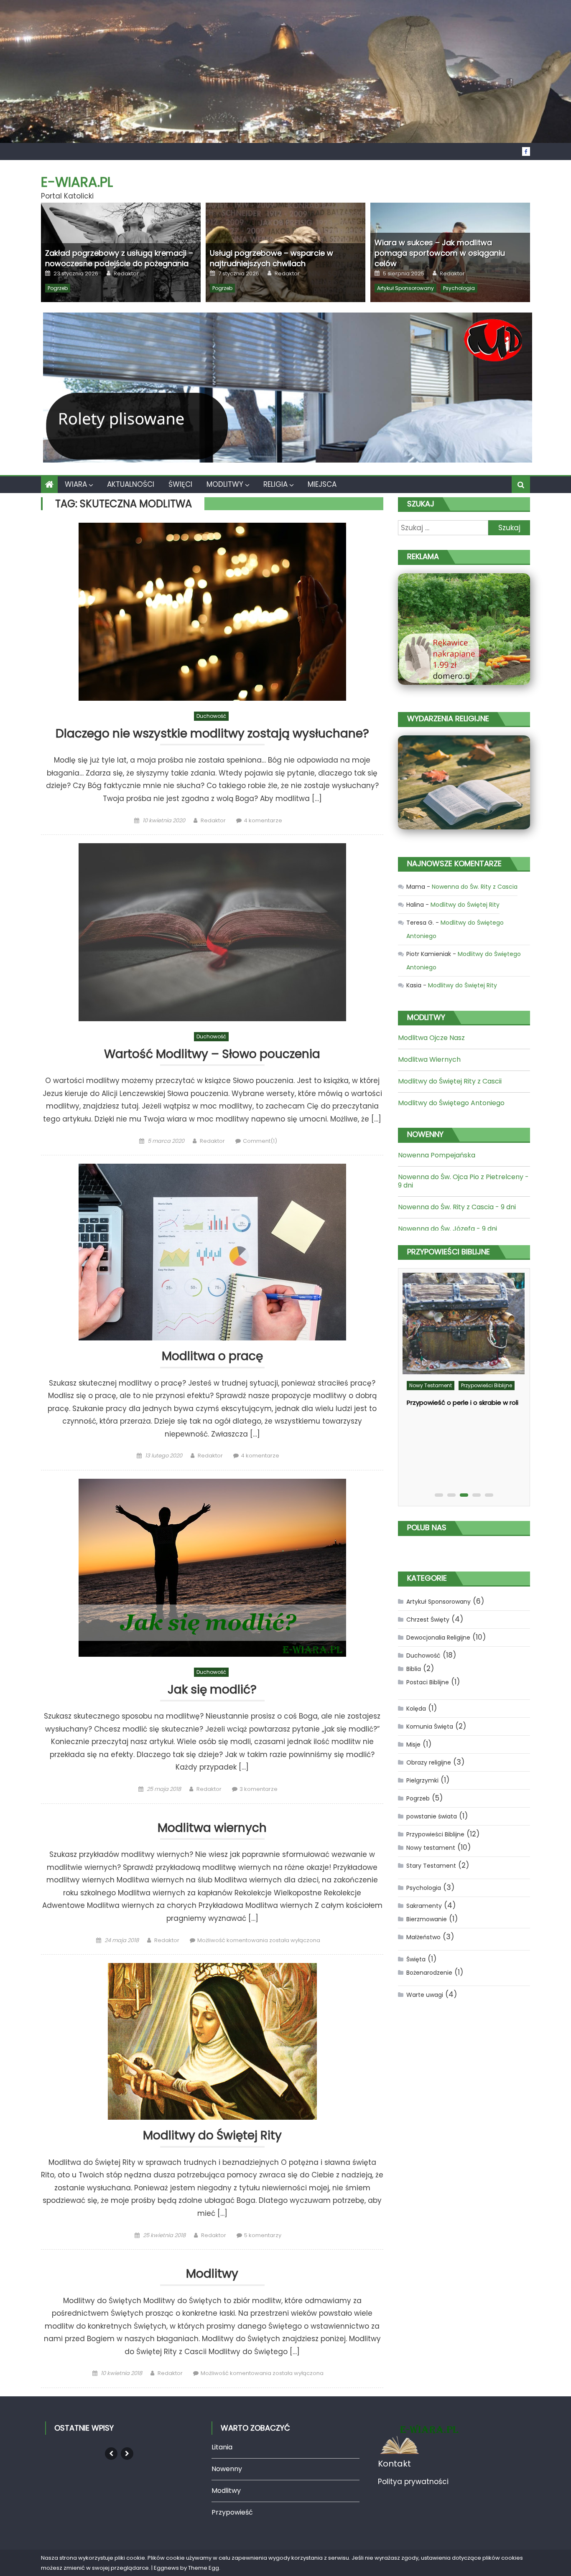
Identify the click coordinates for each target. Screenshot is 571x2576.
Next (127, 2454)
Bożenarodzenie (429, 1973)
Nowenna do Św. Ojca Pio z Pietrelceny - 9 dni (463, 1181)
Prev (111, 2454)
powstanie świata (432, 1816)
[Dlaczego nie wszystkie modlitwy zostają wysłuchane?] (212, 612)
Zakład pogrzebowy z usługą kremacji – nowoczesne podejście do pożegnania (119, 258)
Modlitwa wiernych (212, 1828)
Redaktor (126, 274)
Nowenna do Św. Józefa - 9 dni (447, 1229)
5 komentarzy (263, 2235)
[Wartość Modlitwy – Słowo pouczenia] (212, 932)
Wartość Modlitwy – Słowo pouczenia (212, 1054)
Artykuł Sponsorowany (405, 288)
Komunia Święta (430, 1727)
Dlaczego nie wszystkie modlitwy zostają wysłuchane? (212, 734)
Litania (222, 2447)
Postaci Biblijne (428, 1682)
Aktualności (131, 484)
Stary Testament (431, 1866)
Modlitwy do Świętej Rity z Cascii (450, 1081)
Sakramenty (424, 1906)
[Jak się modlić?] (212, 1568)
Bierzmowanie (427, 1919)
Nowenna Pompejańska (437, 1155)
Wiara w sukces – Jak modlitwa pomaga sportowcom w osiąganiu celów (440, 253)
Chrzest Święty (428, 1620)
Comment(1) (260, 1141)
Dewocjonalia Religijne (438, 1638)
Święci (180, 484)
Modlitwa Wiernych (429, 1059)
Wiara (76, 484)
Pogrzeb (58, 288)
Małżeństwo (423, 1937)
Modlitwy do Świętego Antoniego (451, 1103)
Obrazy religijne (429, 1762)
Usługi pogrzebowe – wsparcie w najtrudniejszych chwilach (271, 258)
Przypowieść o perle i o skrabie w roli (463, 1402)
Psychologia (459, 288)
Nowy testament (431, 1385)
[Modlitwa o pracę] (212, 1252)
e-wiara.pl (77, 182)
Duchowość (211, 716)
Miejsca (322, 484)
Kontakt (394, 2464)
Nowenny (227, 2469)
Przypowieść (232, 2512)
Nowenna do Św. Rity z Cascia (475, 887)
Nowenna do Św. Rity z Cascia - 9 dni (457, 1207)
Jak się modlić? (212, 1690)
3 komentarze (259, 1789)
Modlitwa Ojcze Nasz (431, 1038)
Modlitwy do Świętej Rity (212, 2136)
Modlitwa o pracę (212, 1357)
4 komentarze (263, 820)
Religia (275, 484)
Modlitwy (225, 484)
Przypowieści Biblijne (487, 1385)
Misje (413, 1744)
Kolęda (416, 1709)
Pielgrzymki (422, 1780)
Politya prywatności (413, 2482)
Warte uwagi (425, 1995)
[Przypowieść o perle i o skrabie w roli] (464, 1324)
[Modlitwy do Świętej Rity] (212, 2041)
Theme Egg (204, 2568)
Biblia (414, 1669)
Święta (416, 1959)
